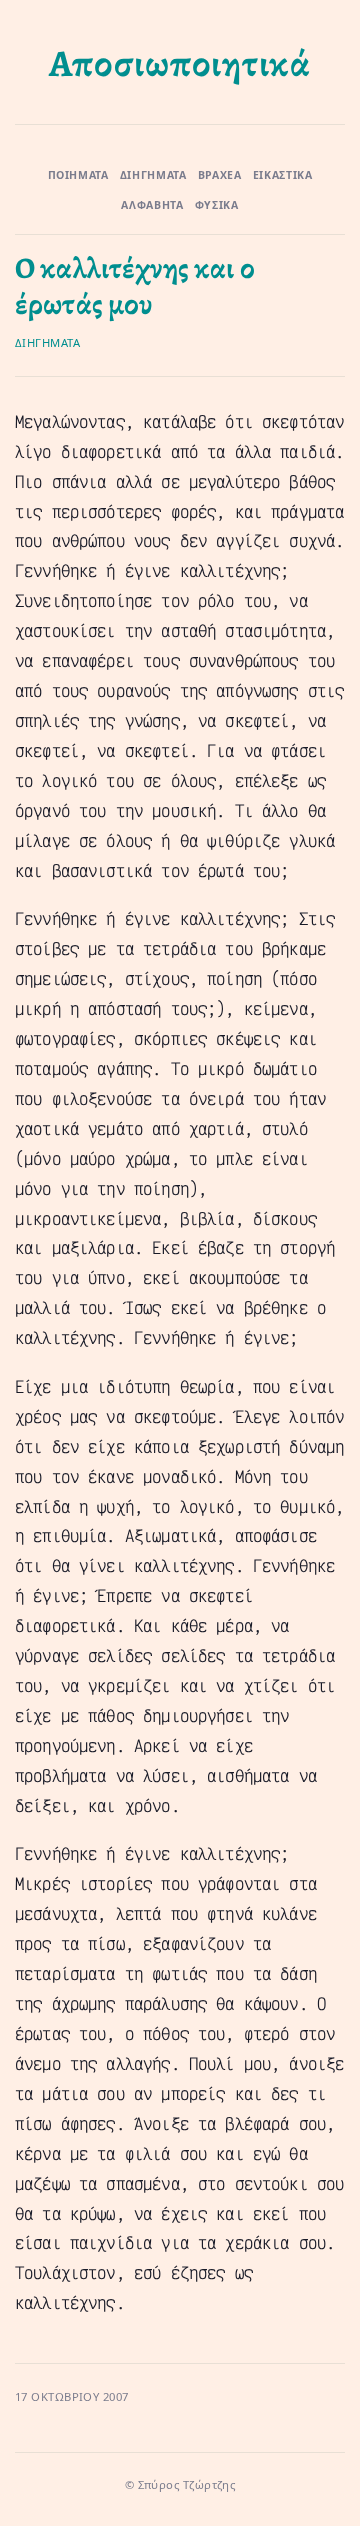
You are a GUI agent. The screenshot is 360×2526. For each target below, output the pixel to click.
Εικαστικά (283, 175)
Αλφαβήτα (152, 205)
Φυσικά (217, 205)
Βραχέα (220, 175)
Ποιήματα (78, 175)
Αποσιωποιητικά (180, 63)
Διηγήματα (153, 175)
